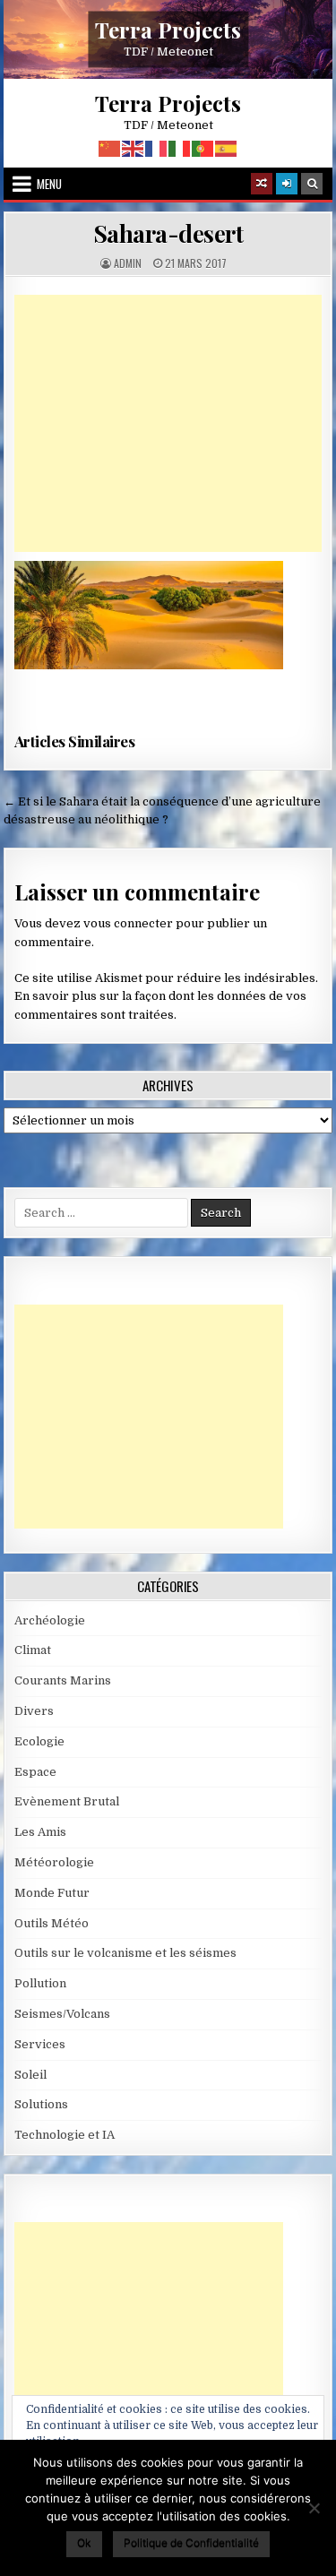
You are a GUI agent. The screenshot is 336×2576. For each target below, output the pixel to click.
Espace (35, 1772)
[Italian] (180, 148)
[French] (157, 148)
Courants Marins (63, 1680)
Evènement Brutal (67, 1801)
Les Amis (40, 1832)
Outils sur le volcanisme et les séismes (125, 1953)
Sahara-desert (168, 233)
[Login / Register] (287, 184)
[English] (134, 148)
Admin (128, 263)
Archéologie (50, 1620)
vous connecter (128, 923)
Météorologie (54, 1862)
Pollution (40, 1983)
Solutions (41, 2104)
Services (40, 2044)
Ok (84, 2542)
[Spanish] (227, 148)
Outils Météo (52, 1923)
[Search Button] (312, 184)
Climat (33, 1650)
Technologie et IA (65, 2135)
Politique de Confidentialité (191, 2542)
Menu (49, 184)
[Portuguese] (203, 148)
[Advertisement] (168, 423)
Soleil (30, 2075)
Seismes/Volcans (62, 2014)
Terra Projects (168, 29)
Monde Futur (52, 1893)
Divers (34, 1711)
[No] (314, 2508)
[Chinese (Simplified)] (110, 148)
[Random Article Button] (262, 184)
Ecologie (39, 1741)
